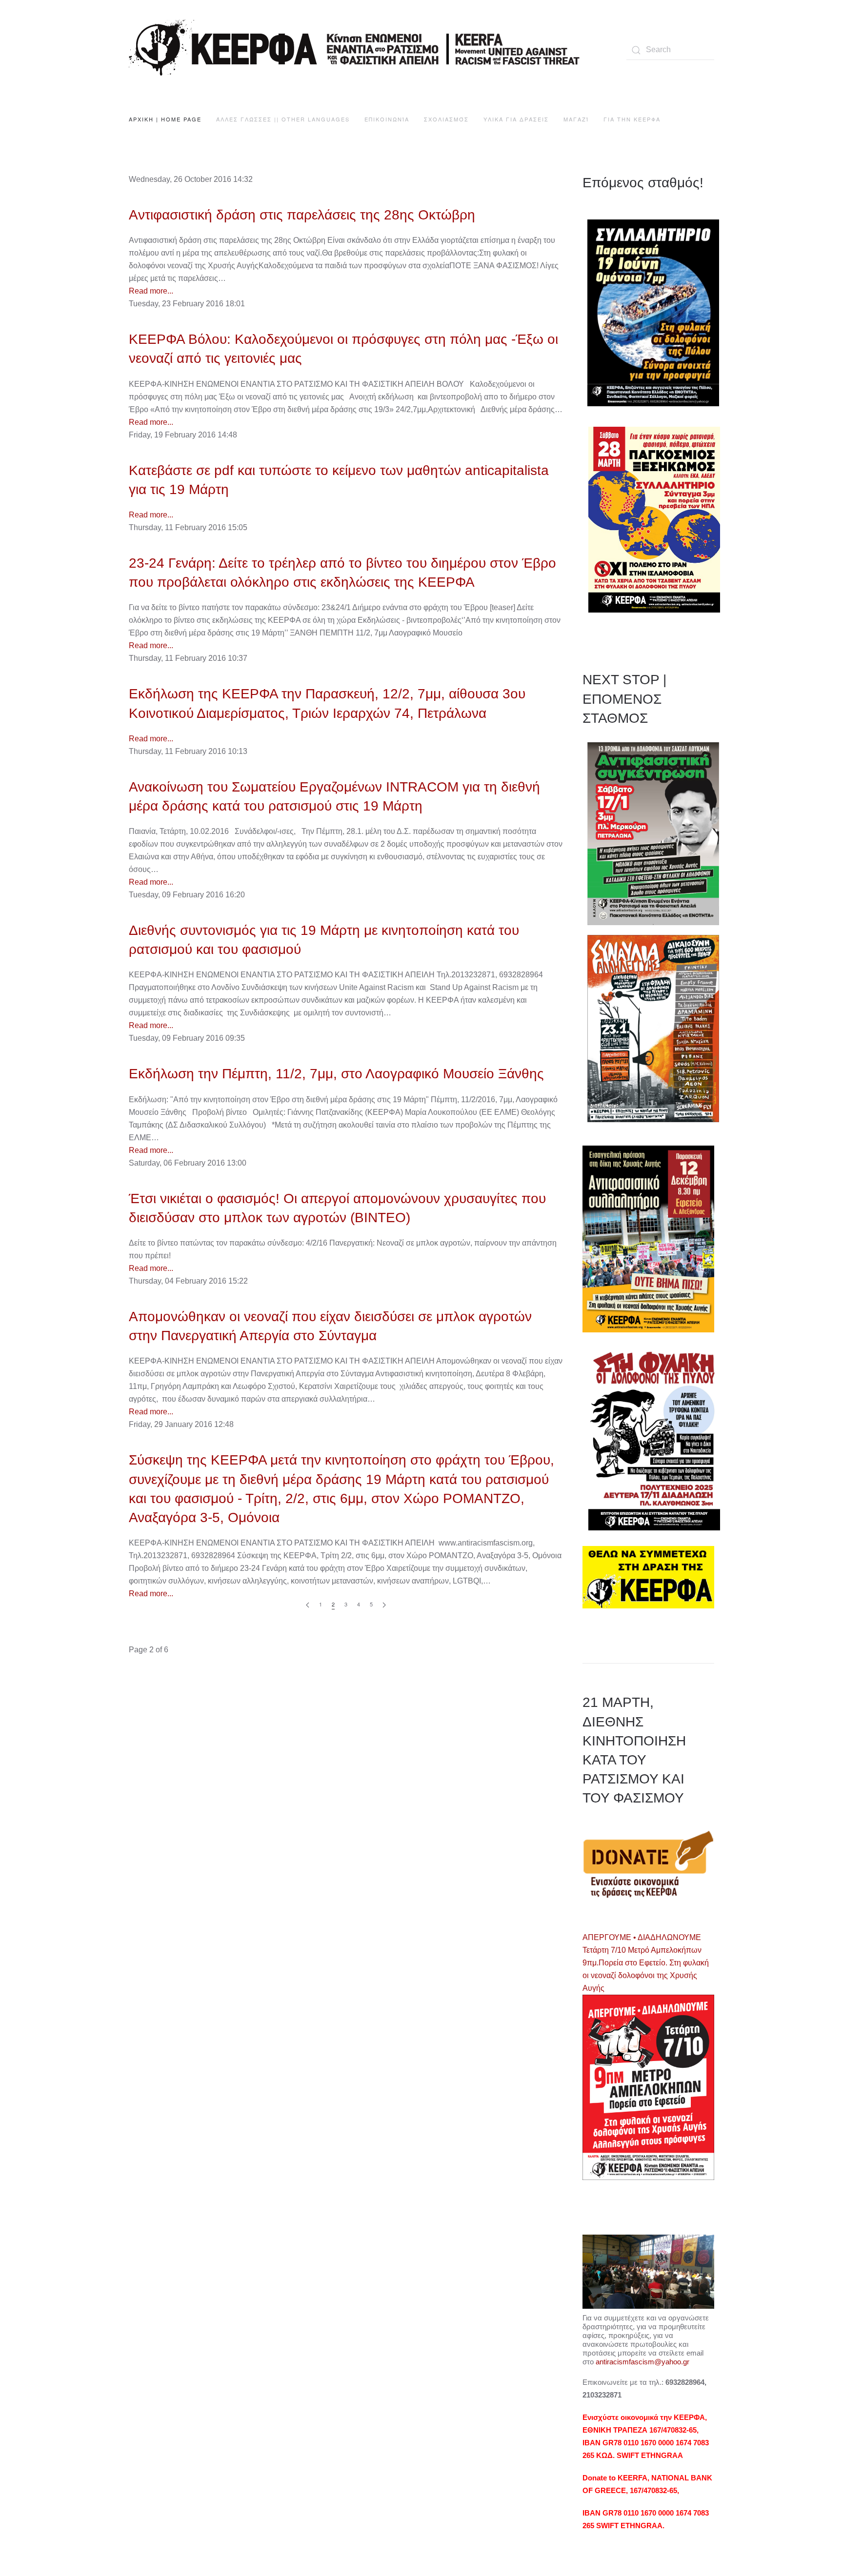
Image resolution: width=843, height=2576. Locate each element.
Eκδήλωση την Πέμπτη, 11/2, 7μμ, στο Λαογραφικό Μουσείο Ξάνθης (336, 1074)
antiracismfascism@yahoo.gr (642, 2362)
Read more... (151, 291)
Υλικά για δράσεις (516, 119)
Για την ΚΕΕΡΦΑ (632, 119)
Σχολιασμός (446, 119)
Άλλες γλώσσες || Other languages (283, 119)
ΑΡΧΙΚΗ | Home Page (165, 119)
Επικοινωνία (387, 119)
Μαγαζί (576, 119)
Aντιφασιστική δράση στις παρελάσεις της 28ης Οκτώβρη (302, 215)
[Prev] (308, 1605)
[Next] (384, 1605)
